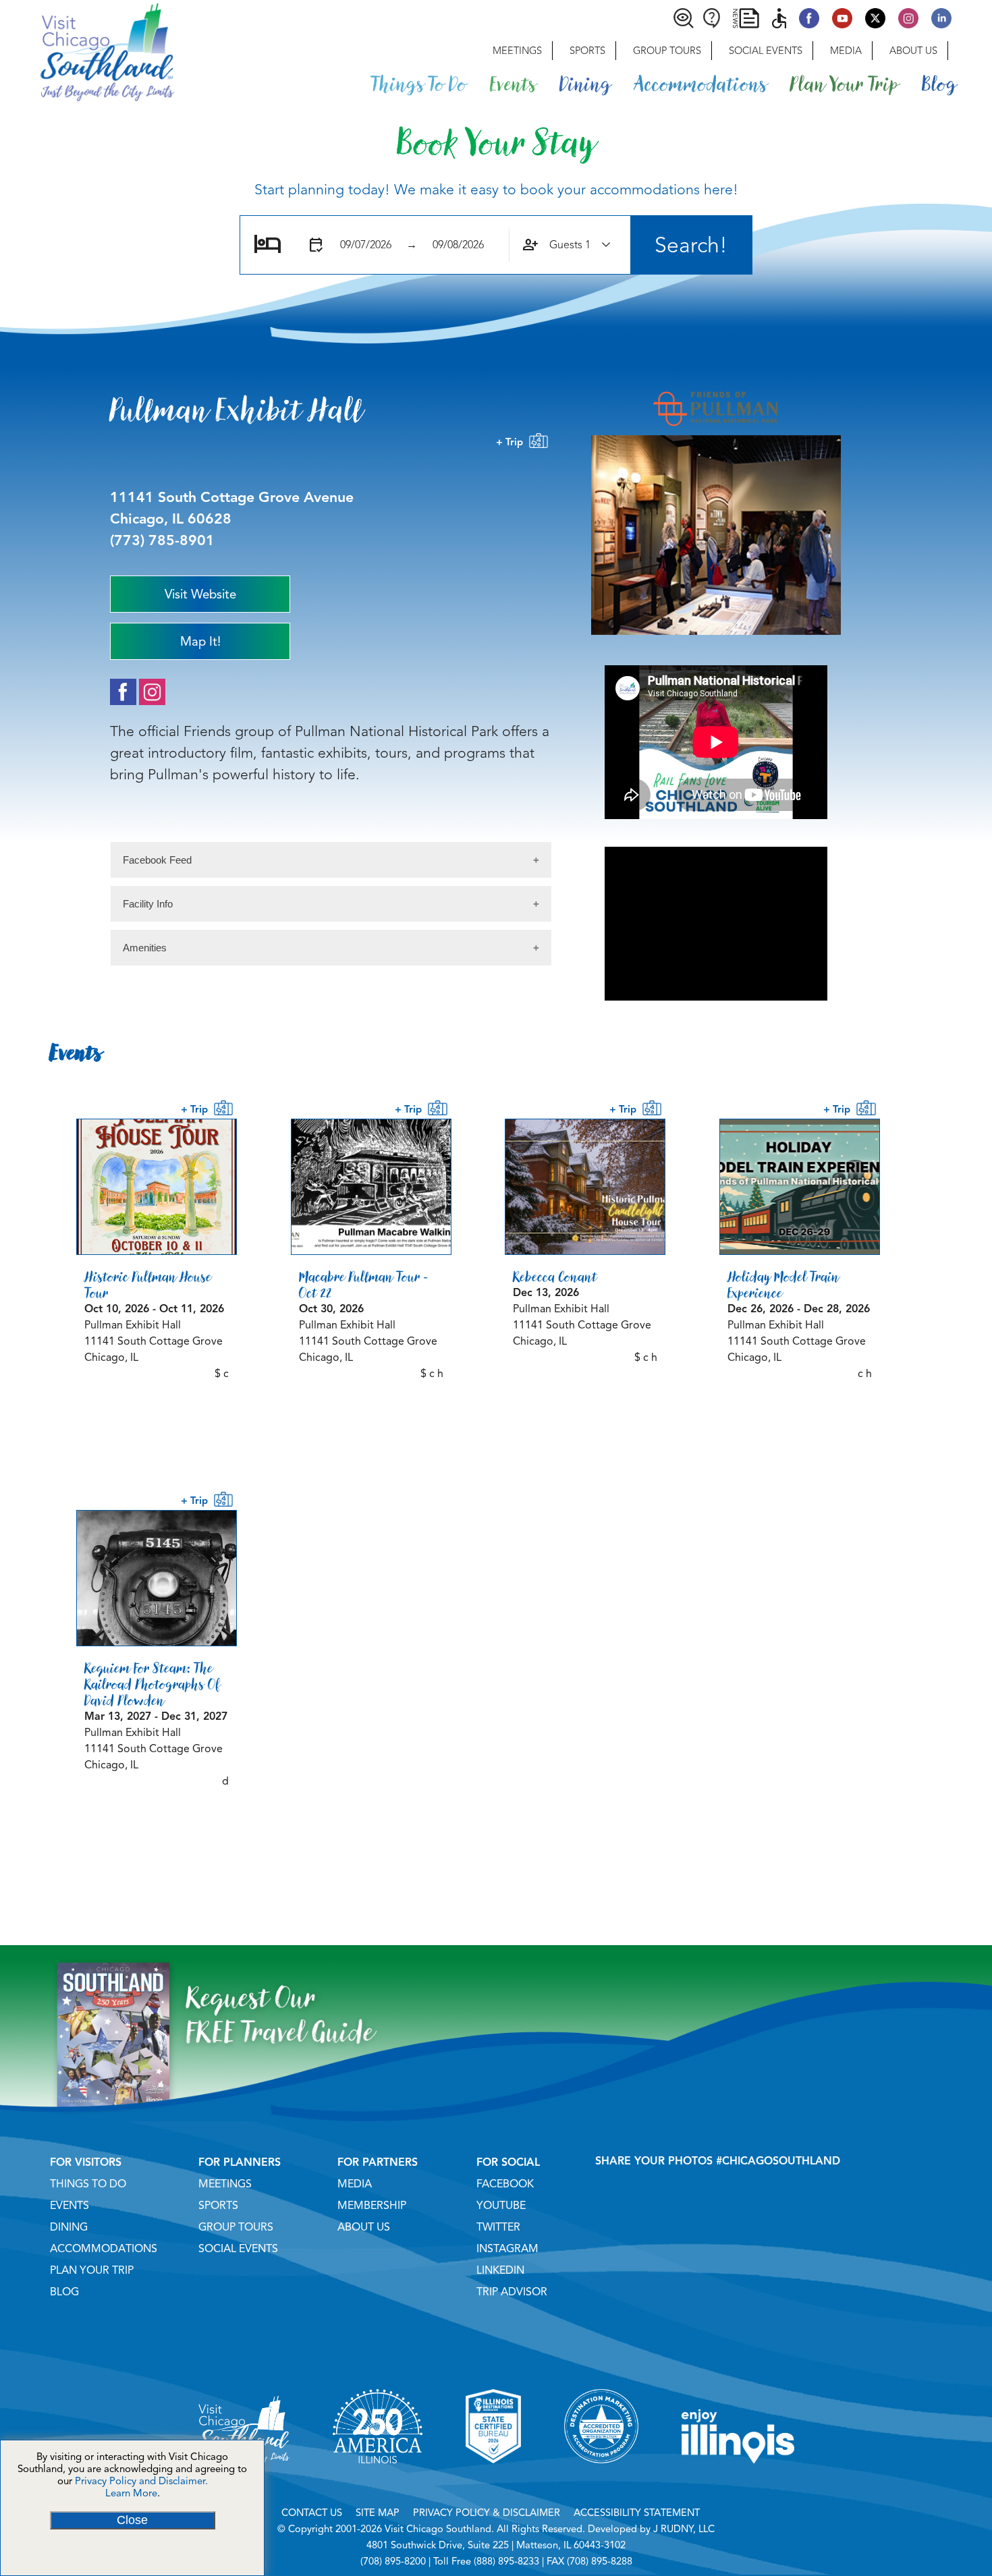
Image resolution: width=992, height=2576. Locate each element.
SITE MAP (378, 2513)
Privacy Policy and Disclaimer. (141, 2481)
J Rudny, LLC (684, 2529)
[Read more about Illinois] (738, 2480)
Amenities (145, 948)
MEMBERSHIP (372, 2206)
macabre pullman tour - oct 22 (364, 1285)
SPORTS (218, 2206)
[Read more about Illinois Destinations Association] (493, 2480)
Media (846, 51)
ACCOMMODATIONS (104, 2249)
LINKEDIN (500, 2270)
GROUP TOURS (236, 2227)
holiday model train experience (783, 1285)
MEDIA (355, 2184)
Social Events (766, 51)
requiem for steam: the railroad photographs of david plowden (153, 1684)
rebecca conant (555, 1277)
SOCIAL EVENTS (238, 2249)
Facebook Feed (157, 860)
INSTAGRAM (507, 2249)
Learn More (131, 2493)
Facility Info (148, 904)
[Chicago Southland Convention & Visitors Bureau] (87, 51)
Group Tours (667, 51)
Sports (587, 51)
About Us (913, 51)
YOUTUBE (501, 2206)
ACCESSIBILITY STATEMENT (637, 2513)
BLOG (64, 2292)
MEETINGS (225, 2184)
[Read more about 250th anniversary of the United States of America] (378, 2480)
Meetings (517, 51)
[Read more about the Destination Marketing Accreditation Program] (601, 2480)
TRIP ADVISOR (512, 2292)
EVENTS (70, 2206)
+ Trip (512, 442)
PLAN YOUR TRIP (92, 2270)
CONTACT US (312, 2513)
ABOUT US (364, 2227)
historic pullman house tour (148, 1285)
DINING (69, 2227)
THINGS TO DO (88, 2184)
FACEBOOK (505, 2184)
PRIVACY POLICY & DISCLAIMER (487, 2513)
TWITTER (498, 2227)
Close (132, 2520)
